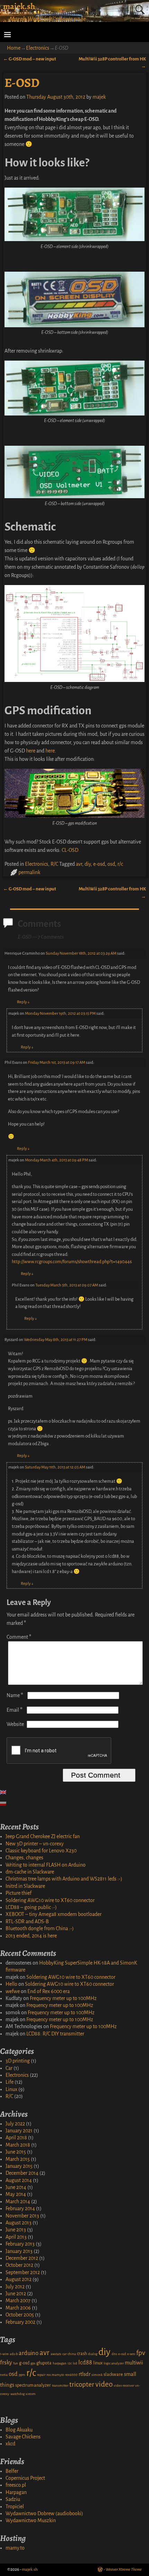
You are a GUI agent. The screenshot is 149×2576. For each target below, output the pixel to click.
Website (15, 1724)
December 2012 (22, 2258)
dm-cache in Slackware (30, 1872)
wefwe (13, 1991)
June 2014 (16, 2187)
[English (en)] (7, 1792)
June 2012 (16, 2294)
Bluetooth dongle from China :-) (40, 1928)
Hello (11, 1984)
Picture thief (19, 1893)
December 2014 (22, 2173)
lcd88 (85, 2363)
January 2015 (19, 2166)
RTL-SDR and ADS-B (27, 1921)
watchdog (17, 2394)
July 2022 (15, 2124)
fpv (141, 2353)
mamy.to (15, 2548)
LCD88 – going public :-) (31, 1907)
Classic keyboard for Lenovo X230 (41, 1851)
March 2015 (18, 2159)
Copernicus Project (25, 2478)
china (72, 2354)
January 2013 (19, 2251)
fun (16, 2363)
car (64, 2354)
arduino (29, 2353)
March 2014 (18, 2201)
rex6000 (71, 2375)
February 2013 (20, 2244)
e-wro (131, 2354)
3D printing (18, 2061)
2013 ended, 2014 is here (31, 1936)
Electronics (38, 48)
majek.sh (19, 6)
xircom (31, 2394)
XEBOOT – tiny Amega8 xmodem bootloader (54, 1914)
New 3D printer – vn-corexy (35, 1844)
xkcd (10, 2444)
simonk (97, 2375)
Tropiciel (15, 2507)
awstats (56, 2354)
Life (10, 2082)
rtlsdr (85, 2374)
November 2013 (22, 2216)
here (31, 751)
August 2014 (19, 2180)
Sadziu (13, 2499)
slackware (113, 2375)
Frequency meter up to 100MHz (63, 1998)
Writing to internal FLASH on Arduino (46, 1865)
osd (111, 864)
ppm (22, 2375)
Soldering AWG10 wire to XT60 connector (50, 1900)
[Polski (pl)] (7, 1804)
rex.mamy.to (55, 2375)
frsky (6, 2363)
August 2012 (19, 2279)
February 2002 (20, 2322)
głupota (44, 2363)
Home (14, 48)
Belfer (12, 2471)
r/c (120, 864)
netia (4, 2375)
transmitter (60, 2385)
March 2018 (18, 2145)
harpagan (60, 2363)
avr (79, 864)
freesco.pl (16, 2485)
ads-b (14, 2354)
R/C (54, 864)
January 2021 (19, 2131)
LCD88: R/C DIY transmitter (55, 2034)
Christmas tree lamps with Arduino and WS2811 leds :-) (64, 1879)
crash (82, 2354)
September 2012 (23, 2272)
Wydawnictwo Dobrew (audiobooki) (44, 2513)
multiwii (134, 2363)
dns (114, 2354)
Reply (23, 1002)
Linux (11, 2089)
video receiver (124, 2385)
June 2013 (16, 2230)
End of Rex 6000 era (49, 1991)
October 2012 (19, 2265)
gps (33, 2363)
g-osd (24, 2363)
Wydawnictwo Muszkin (31, 2520)
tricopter (82, 2384)
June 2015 (16, 2152)
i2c (70, 2363)
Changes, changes (24, 1858)
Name (15, 1695)
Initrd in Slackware (25, 1886)
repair (41, 2375)
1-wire (4, 2354)
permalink (29, 872)
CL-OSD (70, 850)
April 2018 (16, 2138)
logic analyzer (114, 2363)
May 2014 (16, 2194)
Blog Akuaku (19, 2430)
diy (88, 864)
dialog (93, 2354)
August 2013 (19, 2223)
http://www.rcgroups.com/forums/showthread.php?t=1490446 (72, 1262)
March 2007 (18, 2301)
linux (98, 2363)
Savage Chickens (23, 2437)
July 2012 (15, 2287)
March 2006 (18, 2308)
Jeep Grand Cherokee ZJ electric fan (43, 1836)
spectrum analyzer (33, 2385)
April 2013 (16, 2237)
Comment (19, 1637)
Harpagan (16, 2492)
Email (15, 1710)
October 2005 (20, 2315)
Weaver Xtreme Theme (124, 2570)
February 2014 (20, 2208)
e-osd (99, 864)
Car (9, 2068)
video (104, 2384)
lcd (75, 2363)
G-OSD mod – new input (30, 59)
